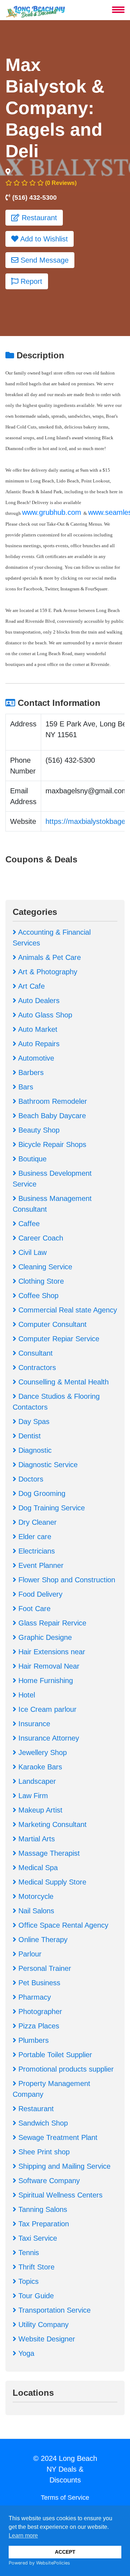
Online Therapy (42, 1940)
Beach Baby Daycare (51, 1116)
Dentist (29, 1436)
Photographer (39, 2012)
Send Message (44, 260)
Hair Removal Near (48, 1666)
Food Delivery (39, 1594)
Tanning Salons (42, 2209)
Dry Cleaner (36, 1522)
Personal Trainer (44, 1968)
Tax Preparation (43, 2224)
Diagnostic (34, 1450)
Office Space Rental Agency (62, 1925)
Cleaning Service (44, 1267)
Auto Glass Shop (44, 1015)
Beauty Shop (38, 1130)
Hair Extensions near (51, 1652)
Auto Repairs (38, 1044)
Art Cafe (31, 986)
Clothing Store (40, 1281)
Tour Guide (35, 2296)
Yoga (25, 2353)
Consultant (34, 1353)
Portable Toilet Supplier (54, 2055)
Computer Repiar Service (58, 1339)
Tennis (28, 2253)
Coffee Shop (37, 1296)
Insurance (33, 1724)
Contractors (36, 1368)
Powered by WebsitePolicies (39, 2563)
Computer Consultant (51, 1324)
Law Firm (32, 1796)
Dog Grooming (41, 1493)
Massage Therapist (48, 1853)
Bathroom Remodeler (52, 1101)
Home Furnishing (45, 1681)
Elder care (34, 1537)
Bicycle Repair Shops (51, 1144)
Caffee (28, 1224)
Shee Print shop (43, 2152)
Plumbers (32, 2040)
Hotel (26, 1695)
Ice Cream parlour (46, 1709)
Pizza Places (38, 2026)
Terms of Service (65, 2498)
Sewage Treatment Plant (57, 2137)
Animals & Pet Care (49, 957)
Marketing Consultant (51, 1824)
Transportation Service (53, 2310)
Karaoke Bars (39, 1767)
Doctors (30, 1479)
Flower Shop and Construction (66, 1580)
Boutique (31, 1159)
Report (30, 281)
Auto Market (37, 1029)
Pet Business (38, 1983)
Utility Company (42, 2325)
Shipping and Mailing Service (63, 2166)
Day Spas (33, 1421)
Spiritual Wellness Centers (59, 2195)
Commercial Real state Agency (67, 1310)
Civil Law (31, 1252)
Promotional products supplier (65, 2069)
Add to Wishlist (43, 239)
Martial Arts (36, 1839)
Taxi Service (37, 2238)
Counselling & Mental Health (62, 1382)
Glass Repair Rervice (51, 1623)
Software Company (48, 2181)
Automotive (35, 1058)
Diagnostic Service (47, 1465)
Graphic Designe (44, 1637)
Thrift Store (35, 2267)
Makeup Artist (39, 1810)
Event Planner (40, 1565)
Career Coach (40, 1238)
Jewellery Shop (42, 1752)
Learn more (23, 2536)
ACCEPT (65, 2552)
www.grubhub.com (53, 512)
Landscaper (36, 1781)
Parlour (29, 1954)
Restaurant (38, 218)
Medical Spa (37, 1868)
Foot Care (33, 1609)
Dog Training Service (51, 1508)
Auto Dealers (38, 1001)
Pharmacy (34, 1997)
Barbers (30, 1072)
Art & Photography (47, 972)
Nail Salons (35, 1911)
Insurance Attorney (48, 1738)
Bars (25, 1087)
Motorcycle (35, 1896)
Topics (27, 2281)
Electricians (36, 1551)
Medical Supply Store (51, 1882)
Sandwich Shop (42, 2123)
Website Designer (46, 2339)
